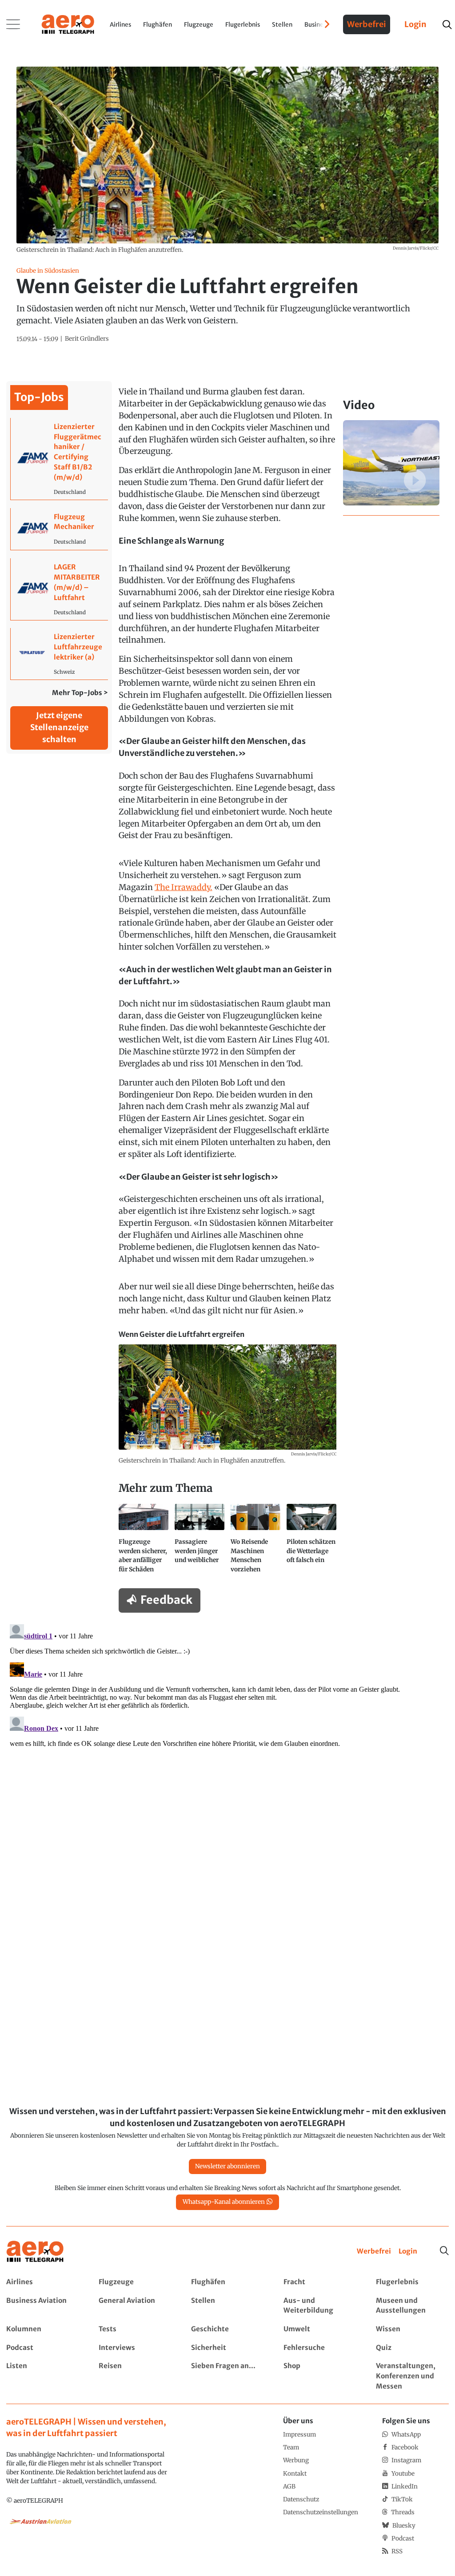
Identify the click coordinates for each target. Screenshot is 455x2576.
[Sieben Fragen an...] (227, 2376)
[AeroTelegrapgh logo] (35, 2252)
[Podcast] (42, 2348)
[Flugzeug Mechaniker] (59, 529)
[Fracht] (320, 2282)
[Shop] (320, 2376)
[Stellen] (227, 2306)
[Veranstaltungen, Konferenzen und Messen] (412, 2376)
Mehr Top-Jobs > (80, 693)
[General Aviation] (135, 2306)
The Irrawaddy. (184, 887)
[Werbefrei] (374, 2252)
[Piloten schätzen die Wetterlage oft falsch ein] (311, 1542)
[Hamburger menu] (13, 24)
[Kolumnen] (42, 2329)
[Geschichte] (227, 2329)
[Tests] (135, 2329)
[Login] (408, 2252)
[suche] (447, 25)
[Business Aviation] (42, 2306)
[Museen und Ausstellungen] (412, 2306)
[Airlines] (42, 2282)
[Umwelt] (320, 2329)
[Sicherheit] (227, 2348)
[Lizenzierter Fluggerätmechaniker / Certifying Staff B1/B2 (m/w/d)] (59, 459)
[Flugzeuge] (135, 2282)
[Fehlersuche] (320, 2348)
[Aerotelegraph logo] (68, 24)
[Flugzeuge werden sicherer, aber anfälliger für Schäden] (144, 1542)
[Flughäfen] (227, 2282)
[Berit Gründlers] (87, 339)
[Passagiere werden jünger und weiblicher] (200, 1542)
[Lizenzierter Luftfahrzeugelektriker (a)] (59, 654)
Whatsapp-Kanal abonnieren (224, 2202)
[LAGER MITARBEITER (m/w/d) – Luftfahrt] (59, 589)
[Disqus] (227, 1732)
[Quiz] (412, 2348)
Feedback (166, 1600)
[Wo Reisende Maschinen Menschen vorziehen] (255, 1542)
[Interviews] (135, 2348)
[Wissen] (412, 2329)
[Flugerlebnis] (412, 2282)
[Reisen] (135, 2376)
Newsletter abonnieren (227, 2166)
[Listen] (42, 2376)
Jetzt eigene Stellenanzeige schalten (59, 727)
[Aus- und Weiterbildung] (320, 2306)
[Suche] (444, 2251)
